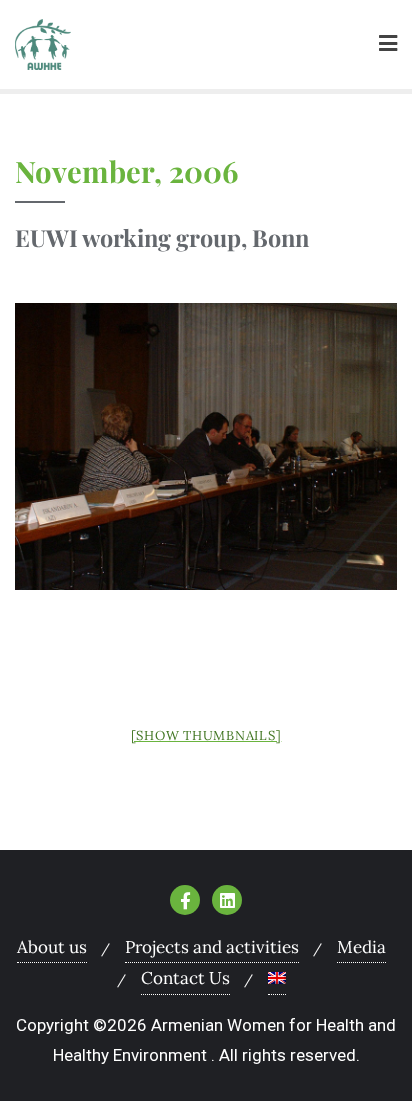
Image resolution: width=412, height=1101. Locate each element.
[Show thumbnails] (206, 735)
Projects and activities (212, 947)
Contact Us (185, 978)
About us (52, 947)
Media (361, 947)
